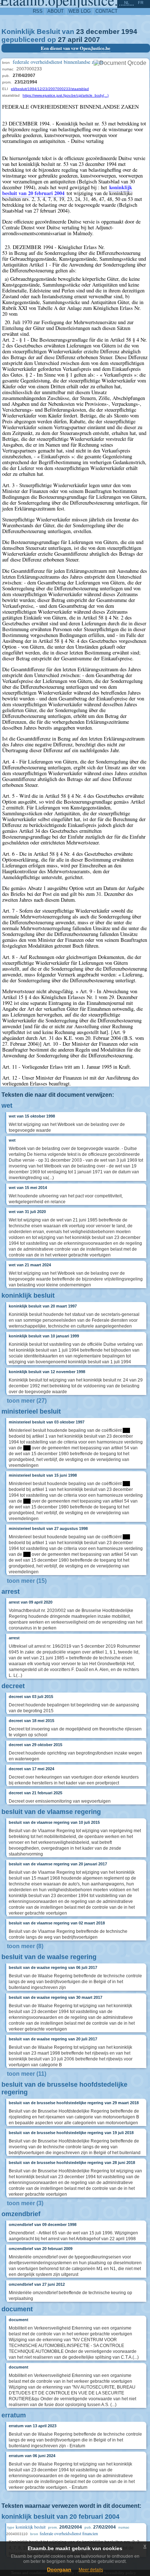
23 (80, 32)
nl (127, 3)
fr (141, 3)
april (75, 40)
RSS (38, 11)
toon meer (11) (27, 2074)
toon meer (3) (25, 2203)
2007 (92, 40)
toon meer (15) (27, 1581)
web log (80, 11)
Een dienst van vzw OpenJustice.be (76, 48)
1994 (129, 32)
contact (106, 11)
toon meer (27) (27, 1401)
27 (62, 40)
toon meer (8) (25, 1946)
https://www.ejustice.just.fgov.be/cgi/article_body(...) (66, 95)
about (56, 11)
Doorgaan (59, 2569)
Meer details (91, 2570)
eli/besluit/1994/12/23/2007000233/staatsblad (50, 89)
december (103, 32)
